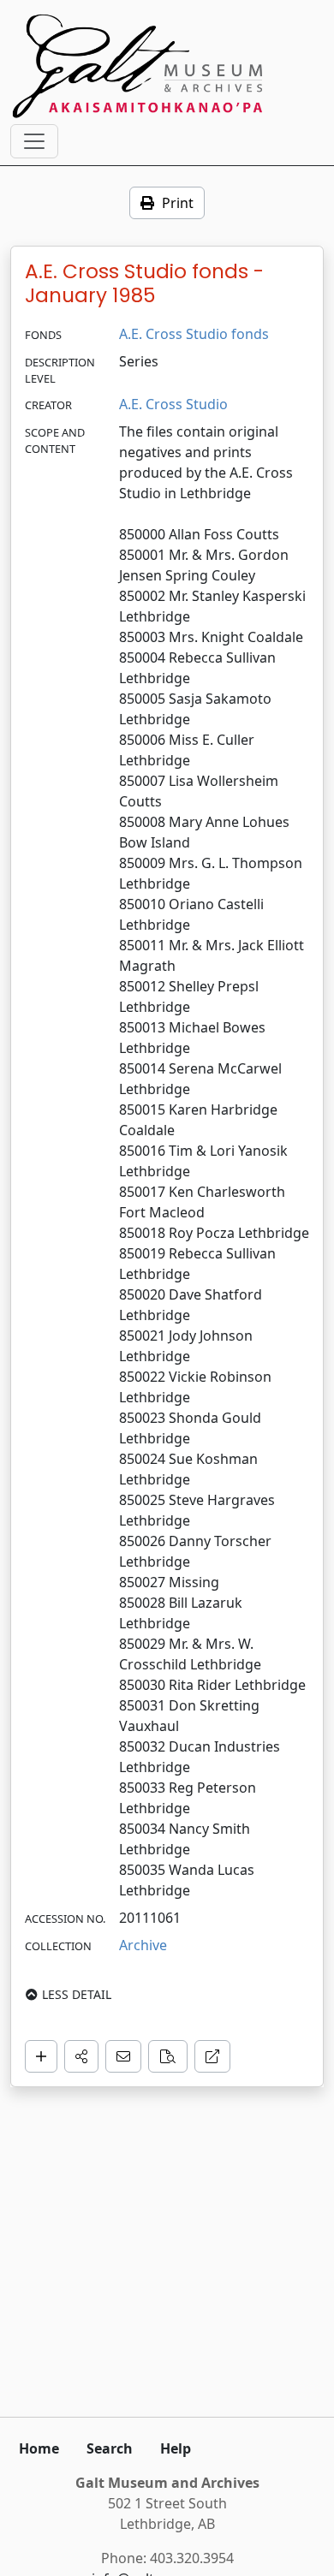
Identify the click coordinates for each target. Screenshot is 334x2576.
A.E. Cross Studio (173, 404)
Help (176, 2448)
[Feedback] (123, 2056)
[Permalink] (212, 2056)
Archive (143, 1945)
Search (110, 2448)
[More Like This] (168, 2056)
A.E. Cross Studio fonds (194, 334)
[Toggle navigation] (34, 141)
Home (39, 2448)
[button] (81, 2056)
